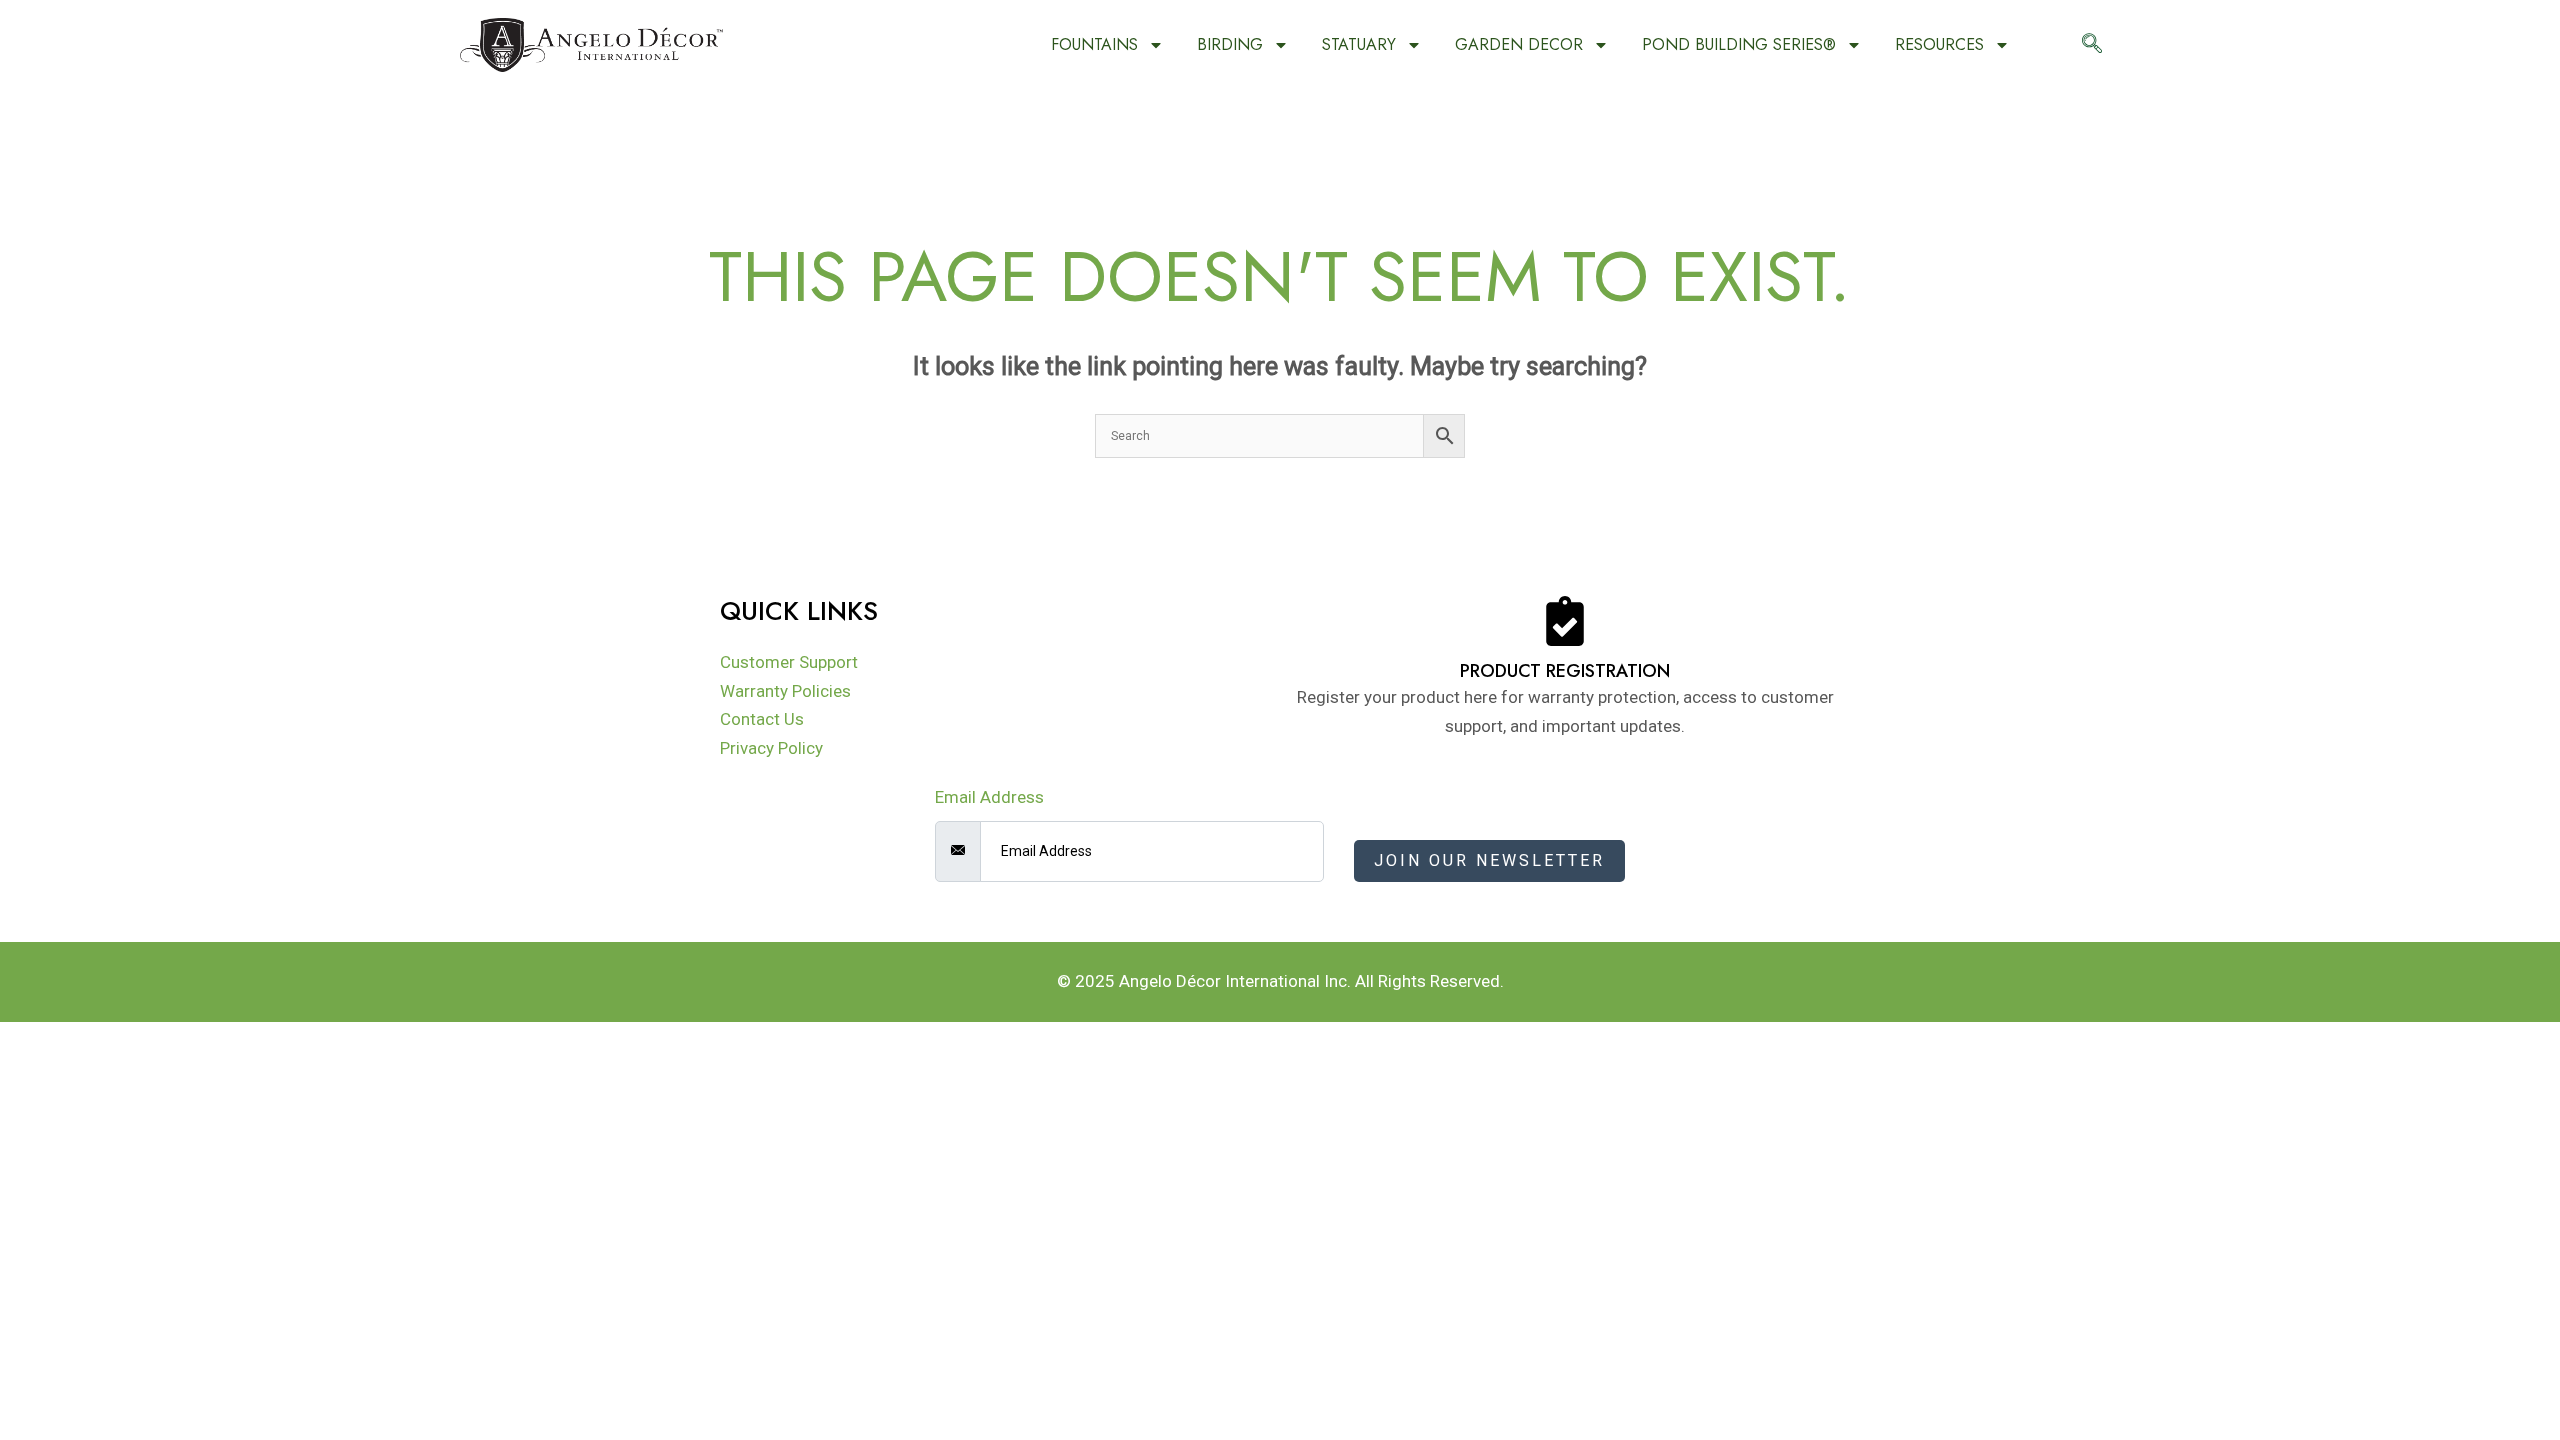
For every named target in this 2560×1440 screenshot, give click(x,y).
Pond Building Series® (1739, 44)
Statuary (1359, 44)
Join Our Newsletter (1489, 860)
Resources (1939, 44)
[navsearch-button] (2092, 45)
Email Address (989, 797)
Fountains (1094, 44)
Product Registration (1565, 671)
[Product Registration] (1565, 621)
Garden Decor (1519, 44)
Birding (1230, 44)
